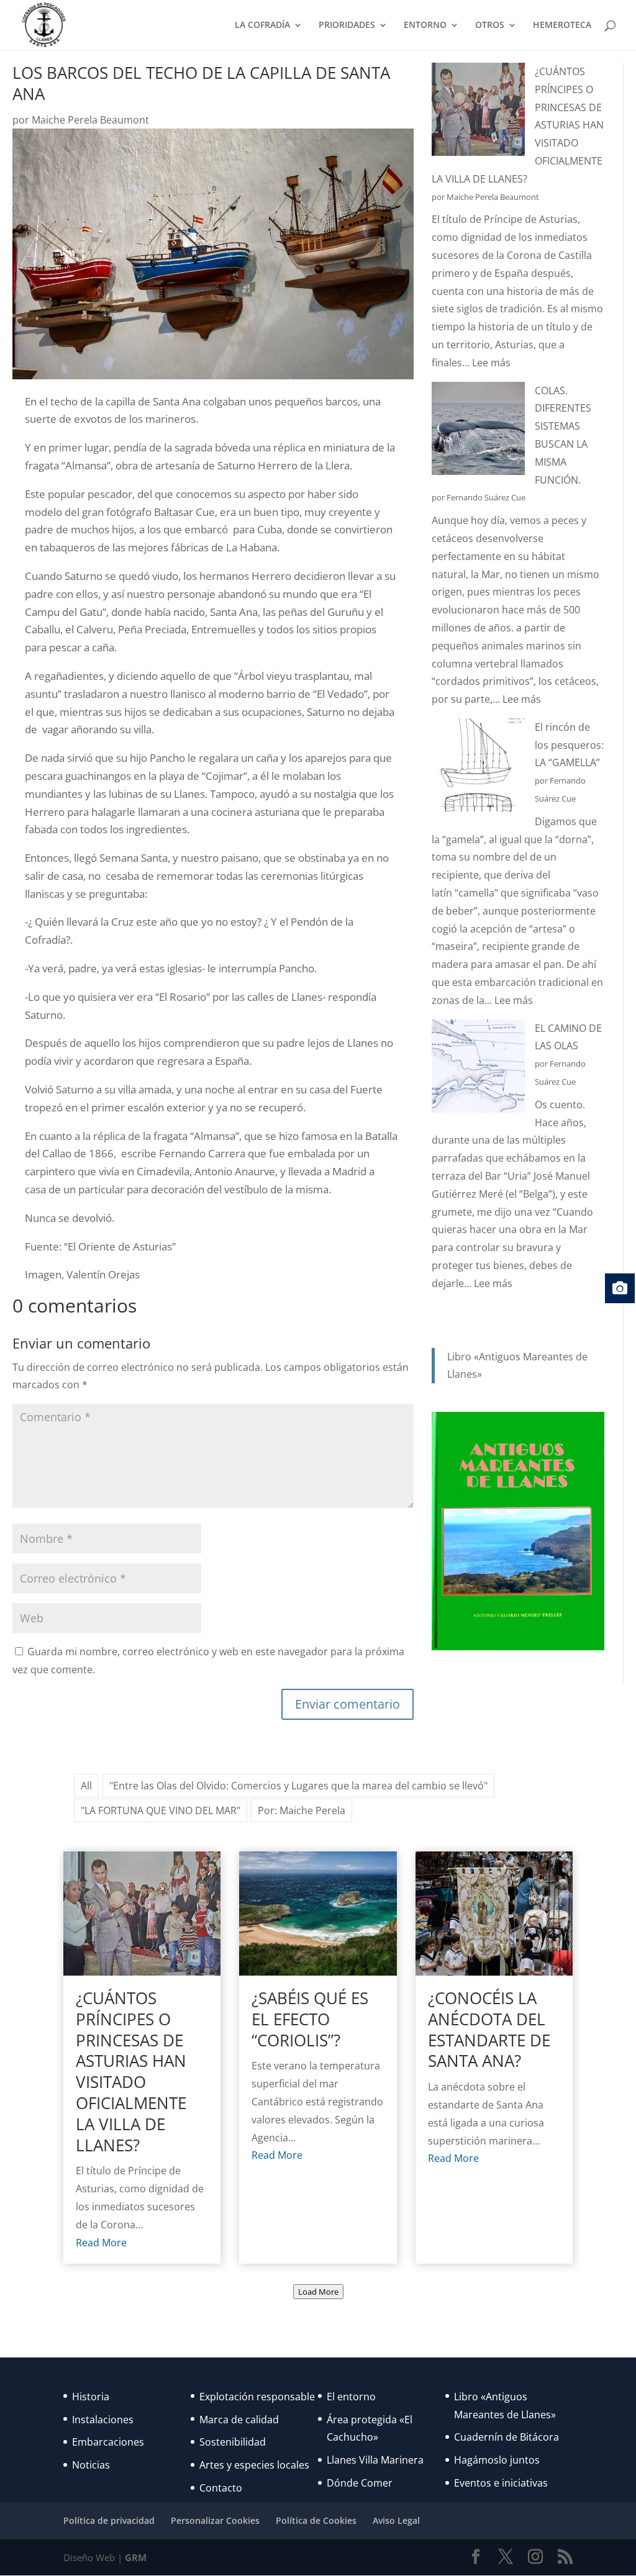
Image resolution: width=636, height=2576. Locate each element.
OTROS (490, 25)
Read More (101, 2243)
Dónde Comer (360, 2483)
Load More (318, 2292)
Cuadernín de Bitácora (507, 2437)
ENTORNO (425, 25)
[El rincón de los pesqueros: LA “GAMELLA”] (478, 768)
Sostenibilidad (233, 2442)
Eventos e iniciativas (501, 2483)
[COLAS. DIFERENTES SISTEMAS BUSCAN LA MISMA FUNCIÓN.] (478, 431)
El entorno (351, 2397)
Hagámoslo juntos (497, 2460)
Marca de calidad (239, 2420)
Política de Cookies (316, 2520)
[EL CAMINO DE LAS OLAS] (478, 1069)
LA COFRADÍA (262, 25)
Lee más (491, 363)
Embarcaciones (108, 2442)
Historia (91, 2397)
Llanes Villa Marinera (375, 2460)
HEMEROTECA (562, 25)
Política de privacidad (109, 2520)
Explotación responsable (257, 2397)
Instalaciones (103, 2420)
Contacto (221, 2488)
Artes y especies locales (254, 2465)
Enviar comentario (348, 1704)
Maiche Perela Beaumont (90, 120)
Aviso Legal (396, 2520)
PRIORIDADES (347, 25)
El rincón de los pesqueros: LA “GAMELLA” (569, 745)
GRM (136, 2557)
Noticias (91, 2465)
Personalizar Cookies (215, 2520)
